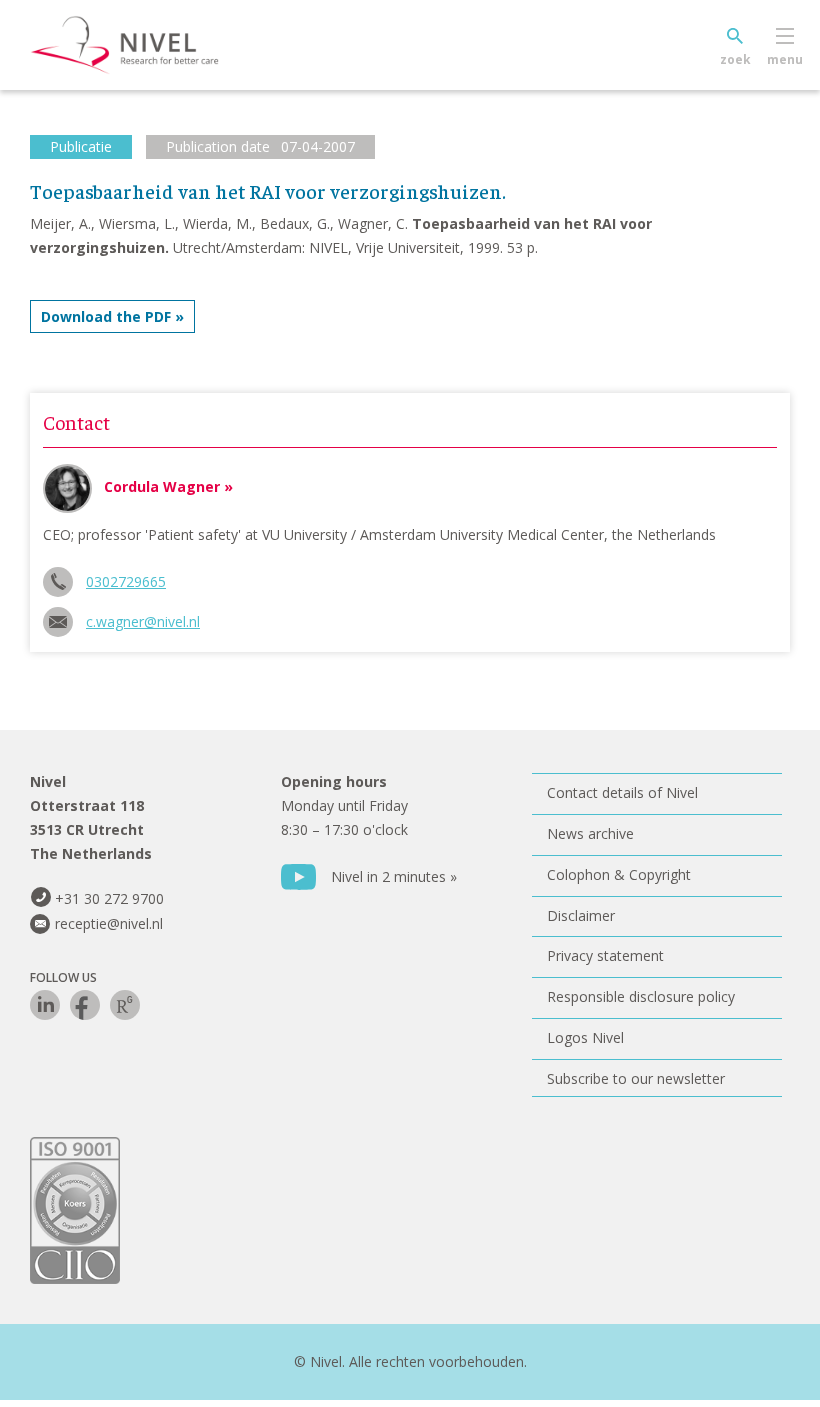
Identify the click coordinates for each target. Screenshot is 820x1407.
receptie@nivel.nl (109, 923)
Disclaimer (581, 915)
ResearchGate (125, 1005)
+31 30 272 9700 (109, 898)
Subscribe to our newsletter (636, 1078)
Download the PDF (106, 316)
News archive (590, 833)
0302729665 (126, 581)
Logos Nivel (585, 1037)
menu (785, 59)
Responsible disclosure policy (641, 996)
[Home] (155, 45)
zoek (735, 59)
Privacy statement (605, 955)
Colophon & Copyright (619, 874)
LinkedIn (45, 1005)
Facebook (85, 1005)
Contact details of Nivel (622, 792)
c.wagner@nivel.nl (143, 621)
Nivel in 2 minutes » (394, 876)
